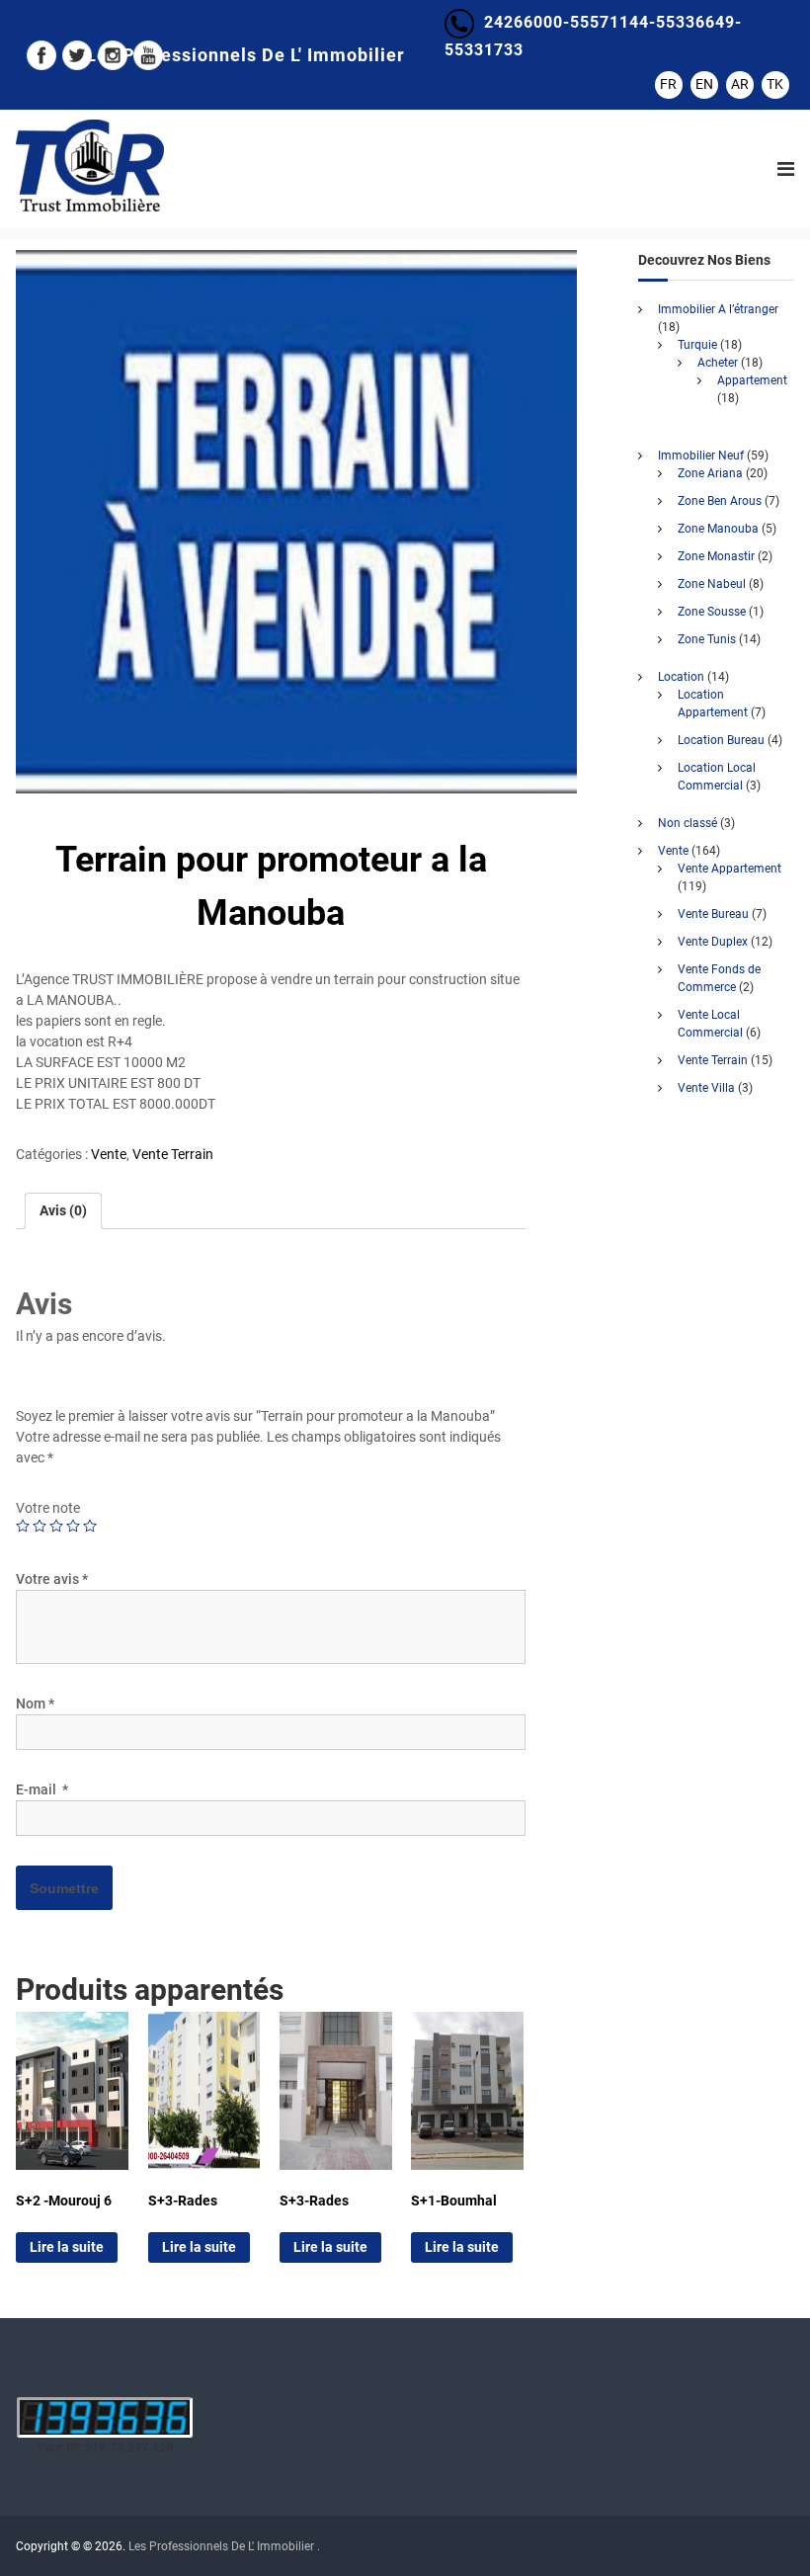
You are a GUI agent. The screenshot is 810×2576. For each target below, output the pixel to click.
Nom (35, 1703)
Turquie (697, 345)
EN (704, 84)
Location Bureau (721, 740)
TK (775, 84)
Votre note (48, 1508)
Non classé (688, 823)
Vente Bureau (713, 914)
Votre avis (52, 1579)
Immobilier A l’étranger (718, 309)
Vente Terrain (173, 1154)
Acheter (718, 363)
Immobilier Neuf (701, 456)
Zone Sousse (712, 612)
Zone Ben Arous (720, 501)
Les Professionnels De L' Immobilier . (224, 2546)
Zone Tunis (707, 639)
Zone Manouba (718, 529)
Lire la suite (67, 2247)
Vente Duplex (713, 942)
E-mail (42, 1789)
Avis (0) (63, 1210)
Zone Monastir (716, 556)
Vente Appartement (729, 869)
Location (681, 677)
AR (740, 84)
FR (668, 84)
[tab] (63, 1211)
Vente (109, 1154)
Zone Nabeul (712, 584)
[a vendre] (296, 522)
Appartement (752, 380)
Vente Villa (706, 1088)
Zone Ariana (710, 473)
